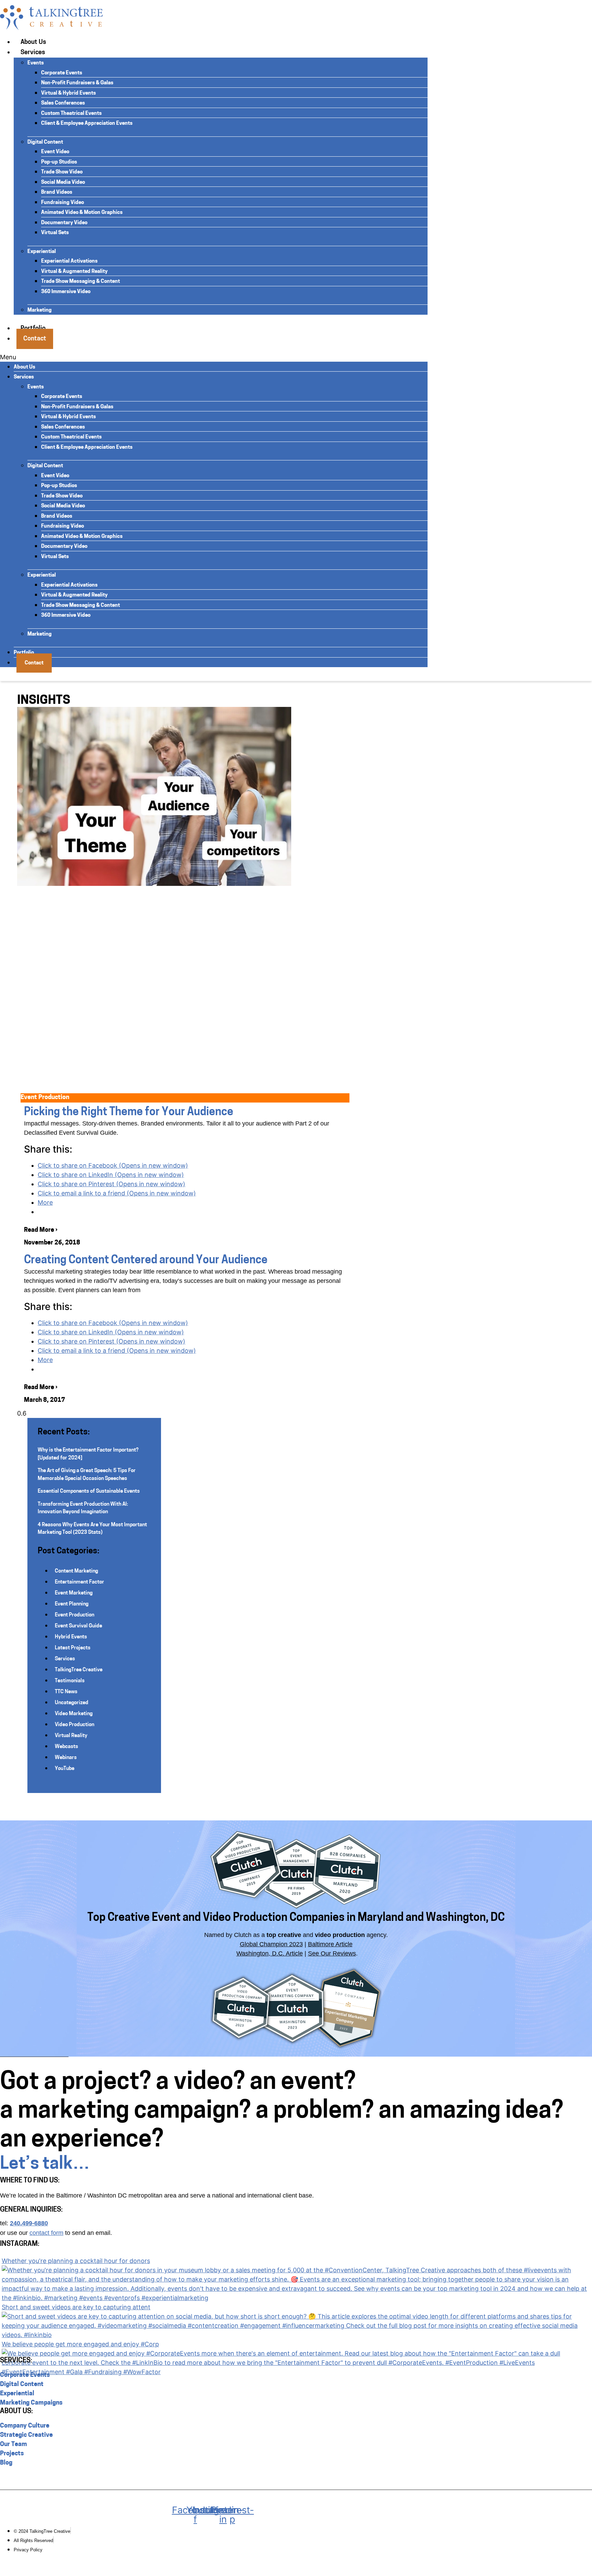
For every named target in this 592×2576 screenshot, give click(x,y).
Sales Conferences (63, 103)
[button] (214, 357)
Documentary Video (64, 223)
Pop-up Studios (59, 162)
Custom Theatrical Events (71, 114)
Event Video (55, 152)
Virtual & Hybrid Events (69, 93)
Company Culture (25, 2426)
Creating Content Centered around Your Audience (146, 1261)
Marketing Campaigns (31, 2403)
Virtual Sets (55, 233)
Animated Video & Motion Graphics (82, 213)
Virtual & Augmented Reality (74, 272)
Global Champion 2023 (271, 1944)
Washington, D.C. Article (270, 1953)
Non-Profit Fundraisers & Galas (77, 83)
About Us (33, 43)
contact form (46, 2233)
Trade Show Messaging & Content (81, 282)
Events (36, 63)
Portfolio (24, 653)
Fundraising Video (63, 203)
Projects (12, 2454)
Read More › (41, 1230)
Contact (35, 339)
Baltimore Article (330, 1944)
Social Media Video (63, 183)
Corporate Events (62, 73)
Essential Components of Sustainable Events (89, 1491)
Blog (6, 2463)
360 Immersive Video (66, 292)
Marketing (40, 310)
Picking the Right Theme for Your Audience (129, 1112)
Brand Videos (57, 192)
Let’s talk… (45, 2164)
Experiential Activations (69, 261)
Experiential (42, 252)
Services (33, 53)
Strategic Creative (26, 2435)
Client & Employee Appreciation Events (87, 124)
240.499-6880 (29, 2223)
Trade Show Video (62, 172)
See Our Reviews (332, 1953)
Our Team (14, 2445)
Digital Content (45, 142)
